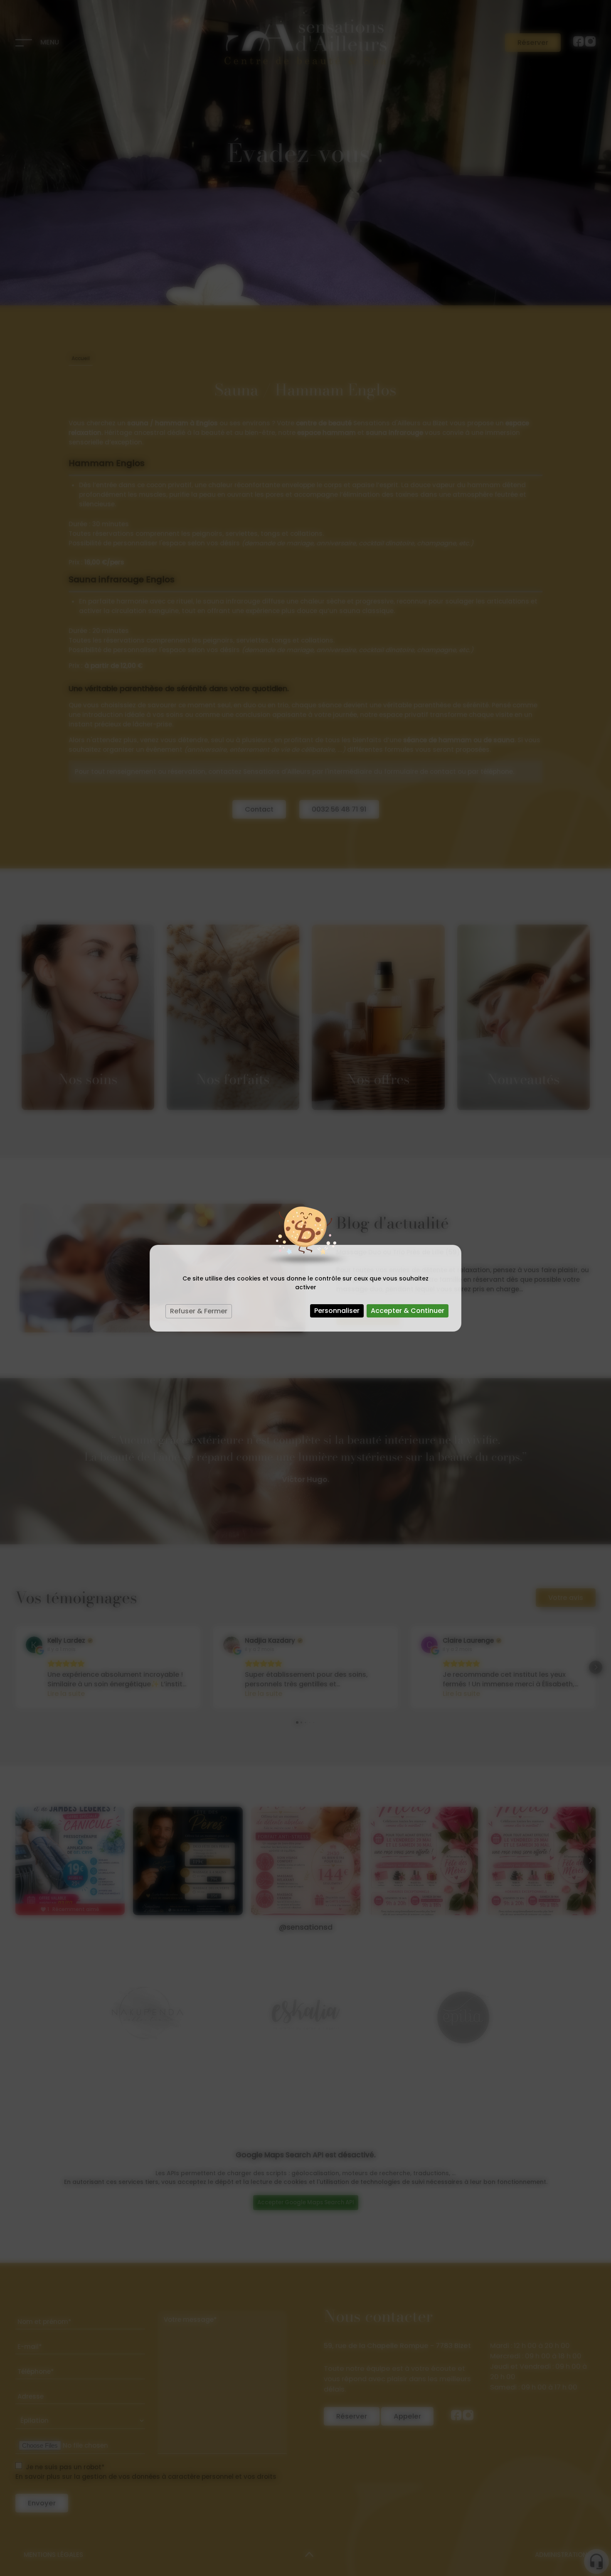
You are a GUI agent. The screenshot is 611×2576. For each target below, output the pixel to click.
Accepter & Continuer (408, 1311)
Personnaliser (337, 1311)
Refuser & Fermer (199, 1311)
